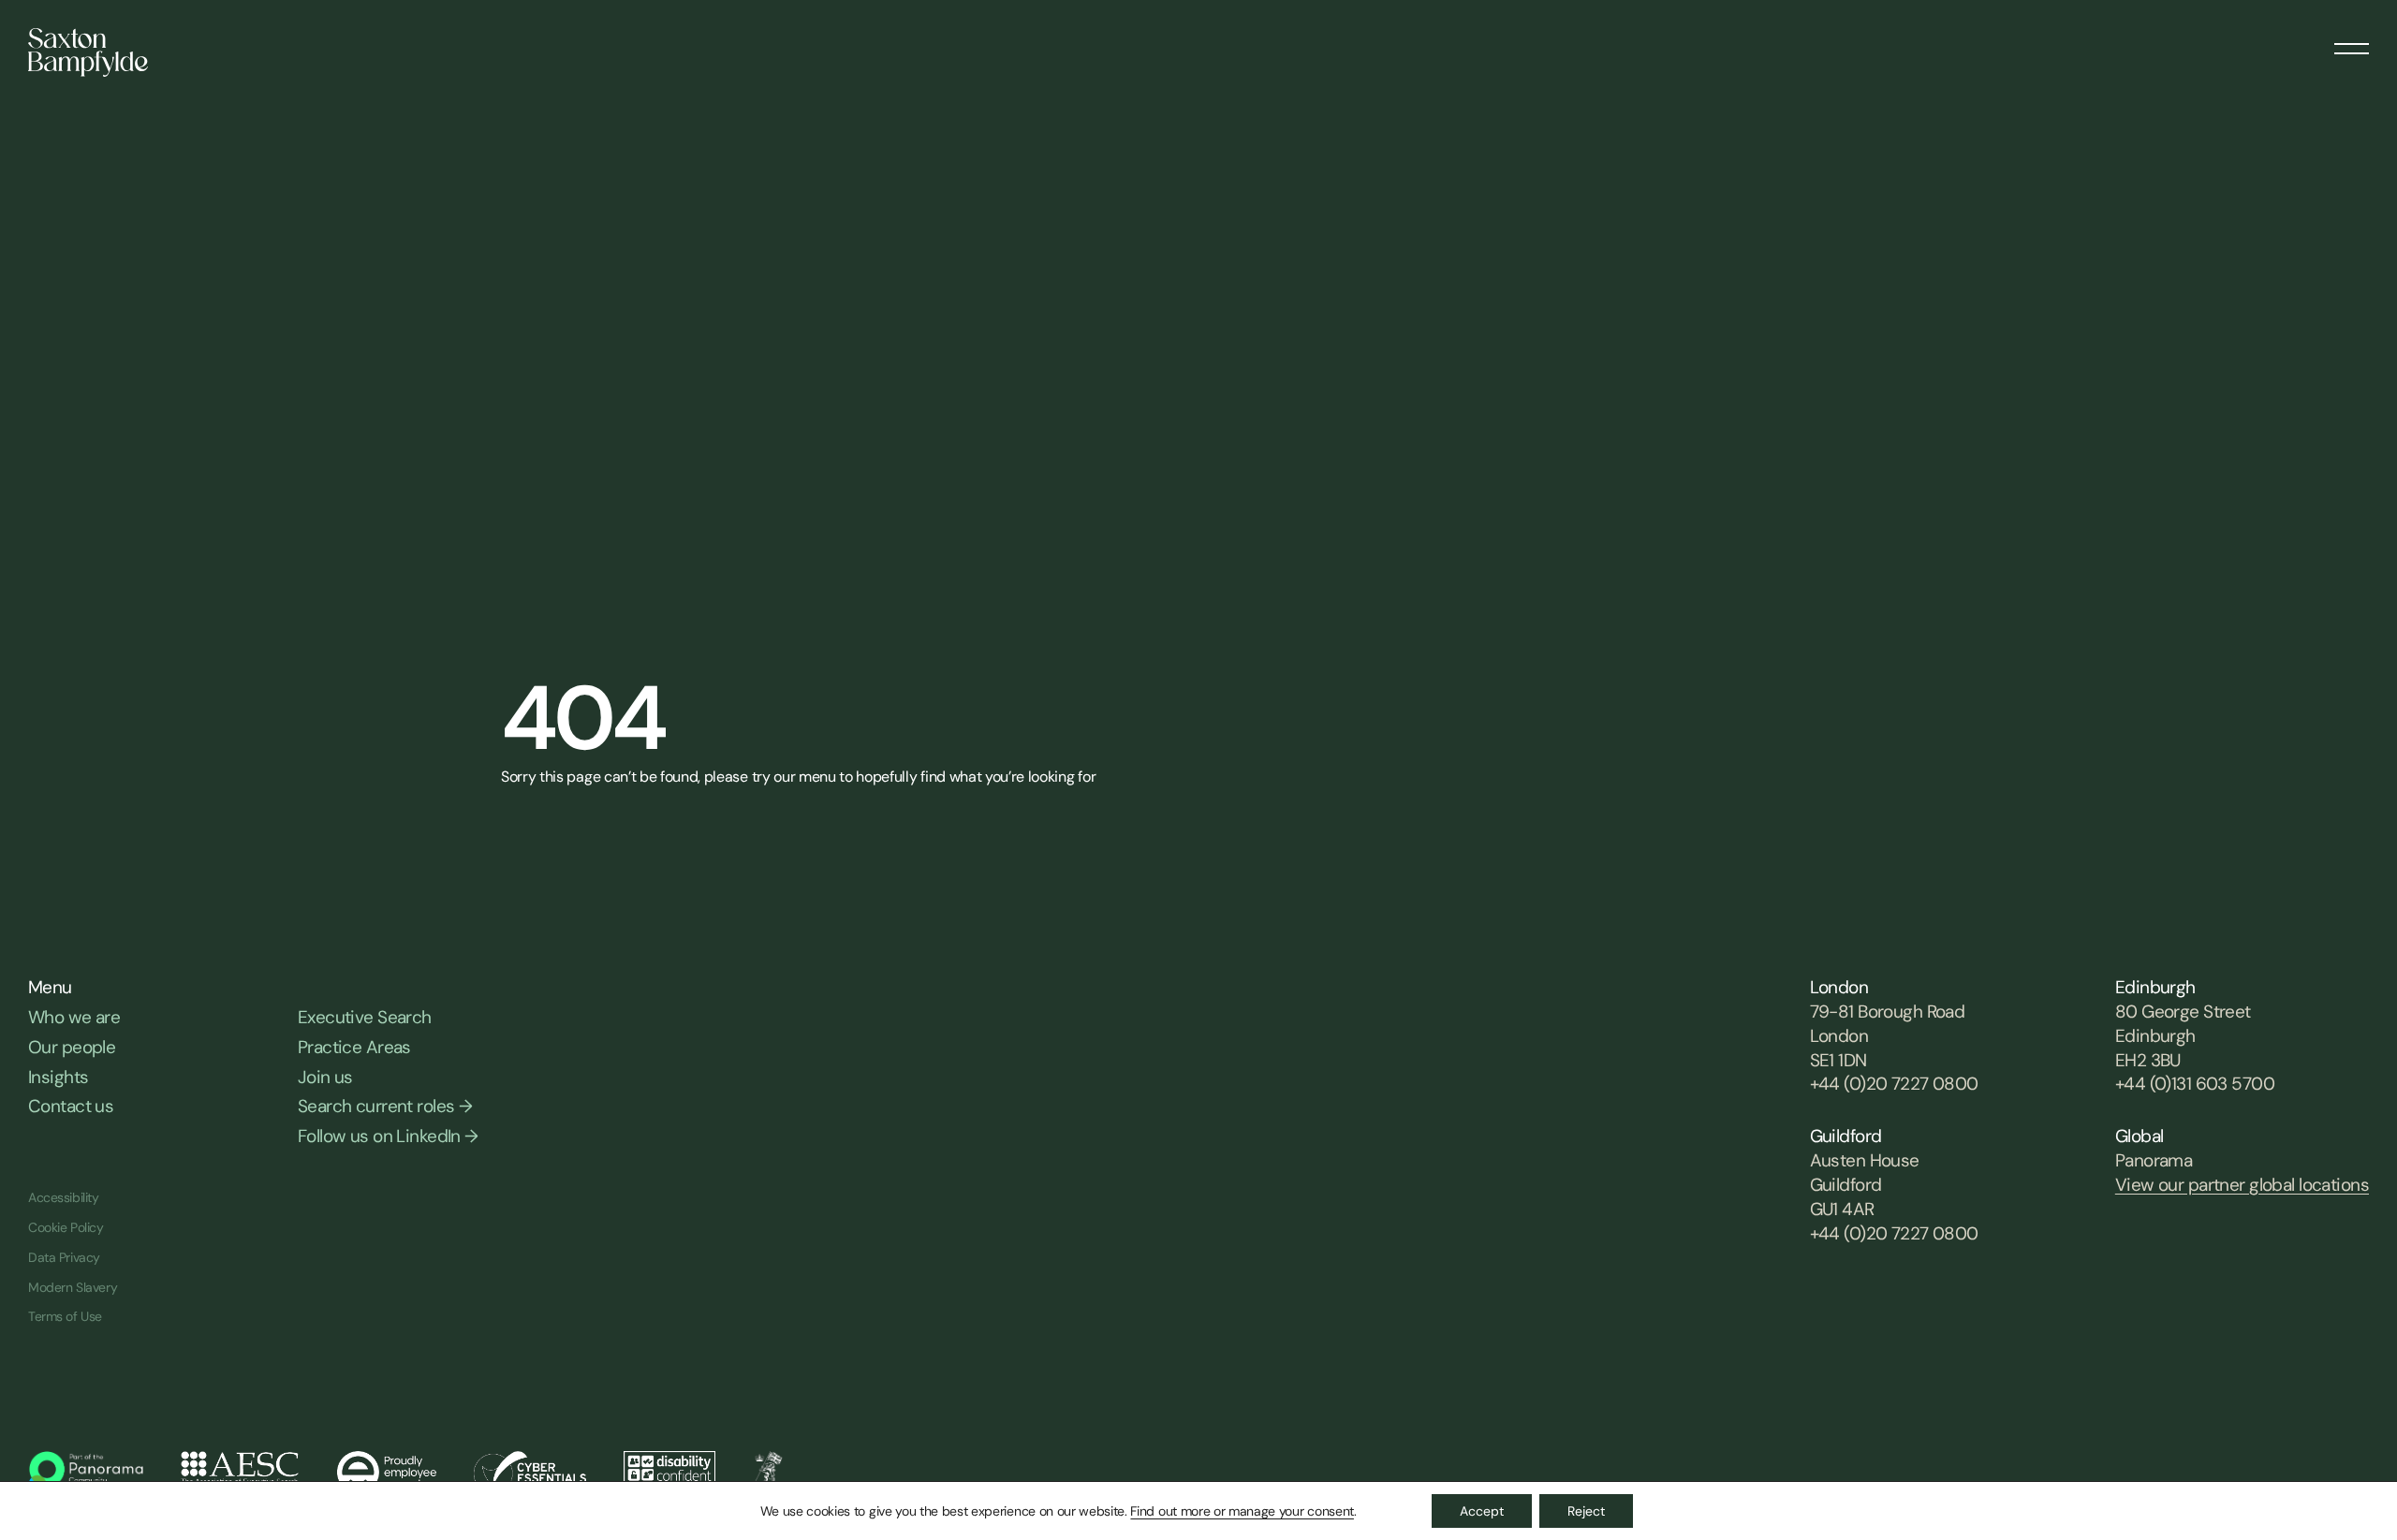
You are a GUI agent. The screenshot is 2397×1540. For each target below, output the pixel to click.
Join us (325, 1077)
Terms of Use (65, 1316)
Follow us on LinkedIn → (388, 1136)
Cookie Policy (66, 1227)
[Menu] (2352, 42)
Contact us (71, 1106)
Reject (1586, 1511)
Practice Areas (354, 1047)
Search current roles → (385, 1106)
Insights (58, 1077)
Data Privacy (64, 1257)
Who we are (74, 1017)
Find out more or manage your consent (1242, 1511)
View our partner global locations (2242, 1185)
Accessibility (64, 1197)
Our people (72, 1047)
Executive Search (365, 1017)
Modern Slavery (73, 1287)
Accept (1482, 1511)
